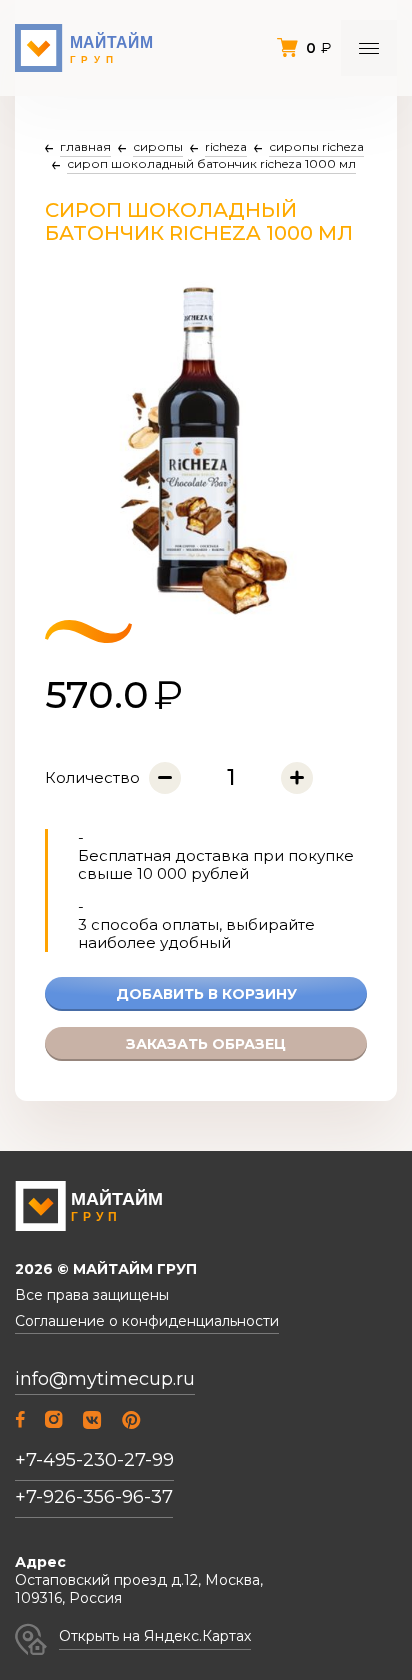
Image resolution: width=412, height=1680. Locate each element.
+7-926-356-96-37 (94, 1497)
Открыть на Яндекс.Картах (155, 1636)
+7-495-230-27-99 (94, 1460)
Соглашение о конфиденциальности (147, 1321)
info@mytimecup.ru (105, 1379)
